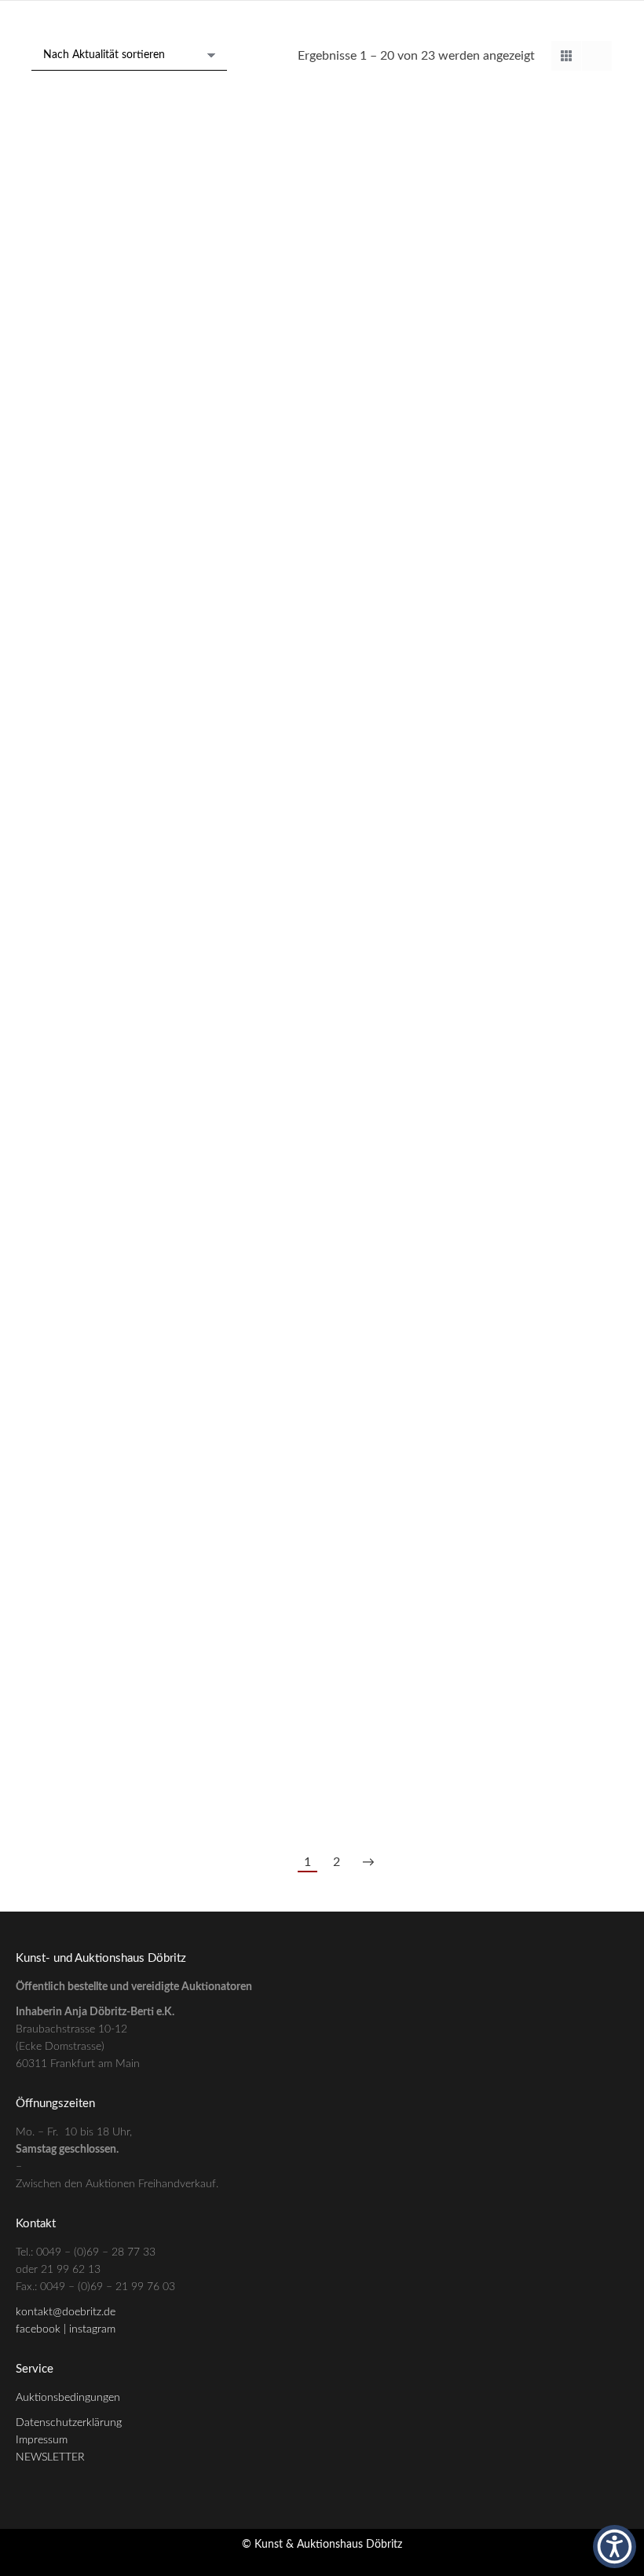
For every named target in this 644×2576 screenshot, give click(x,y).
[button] (615, 2547)
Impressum (42, 2440)
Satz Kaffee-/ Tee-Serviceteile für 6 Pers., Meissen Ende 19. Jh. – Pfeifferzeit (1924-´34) (117, 1701)
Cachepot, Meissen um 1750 (117, 1032)
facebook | (42, 2329)
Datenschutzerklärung (69, 2423)
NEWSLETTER (50, 2457)
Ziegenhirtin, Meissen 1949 (527, 1493)
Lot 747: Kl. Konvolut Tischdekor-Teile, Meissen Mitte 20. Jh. (527, 732)
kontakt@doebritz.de (66, 2312)
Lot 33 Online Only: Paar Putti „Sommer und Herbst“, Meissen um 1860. (322, 787)
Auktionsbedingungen (68, 2398)
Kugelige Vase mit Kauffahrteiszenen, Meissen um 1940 (322, 1294)
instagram (92, 2329)
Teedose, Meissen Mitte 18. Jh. (117, 1540)
